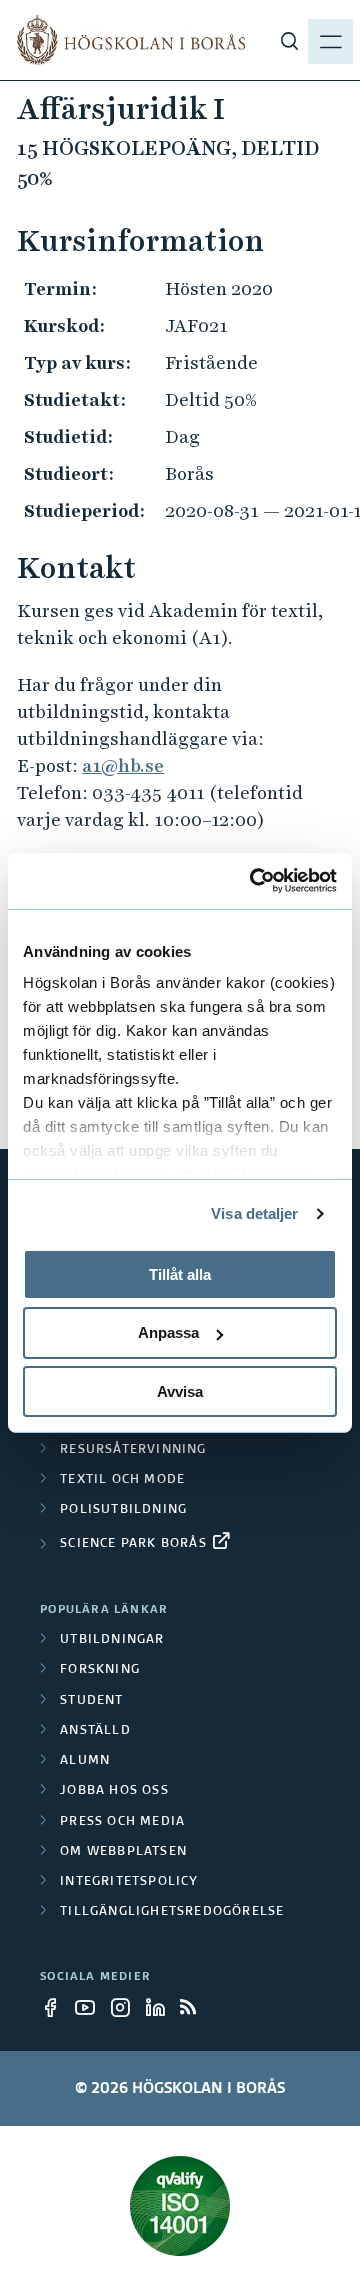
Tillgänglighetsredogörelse (172, 1912)
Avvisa (180, 1391)
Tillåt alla (180, 1273)
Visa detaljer (254, 1213)
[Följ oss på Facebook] (56, 2007)
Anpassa (168, 1332)
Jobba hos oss (114, 1791)
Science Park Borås (133, 1544)
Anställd (95, 1731)
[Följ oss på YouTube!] (91, 2007)
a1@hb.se (123, 765)
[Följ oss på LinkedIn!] (161, 2007)
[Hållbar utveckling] (180, 2206)
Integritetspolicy (129, 1882)
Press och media (122, 1822)
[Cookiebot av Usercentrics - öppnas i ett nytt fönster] (254, 881)
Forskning (100, 1670)
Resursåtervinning (133, 1450)
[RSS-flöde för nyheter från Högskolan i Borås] (196, 2007)
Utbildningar (112, 1640)
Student (91, 1701)
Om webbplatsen (123, 1852)
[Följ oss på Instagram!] (126, 2007)
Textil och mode (122, 1480)
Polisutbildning (123, 1510)
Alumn (85, 1761)
